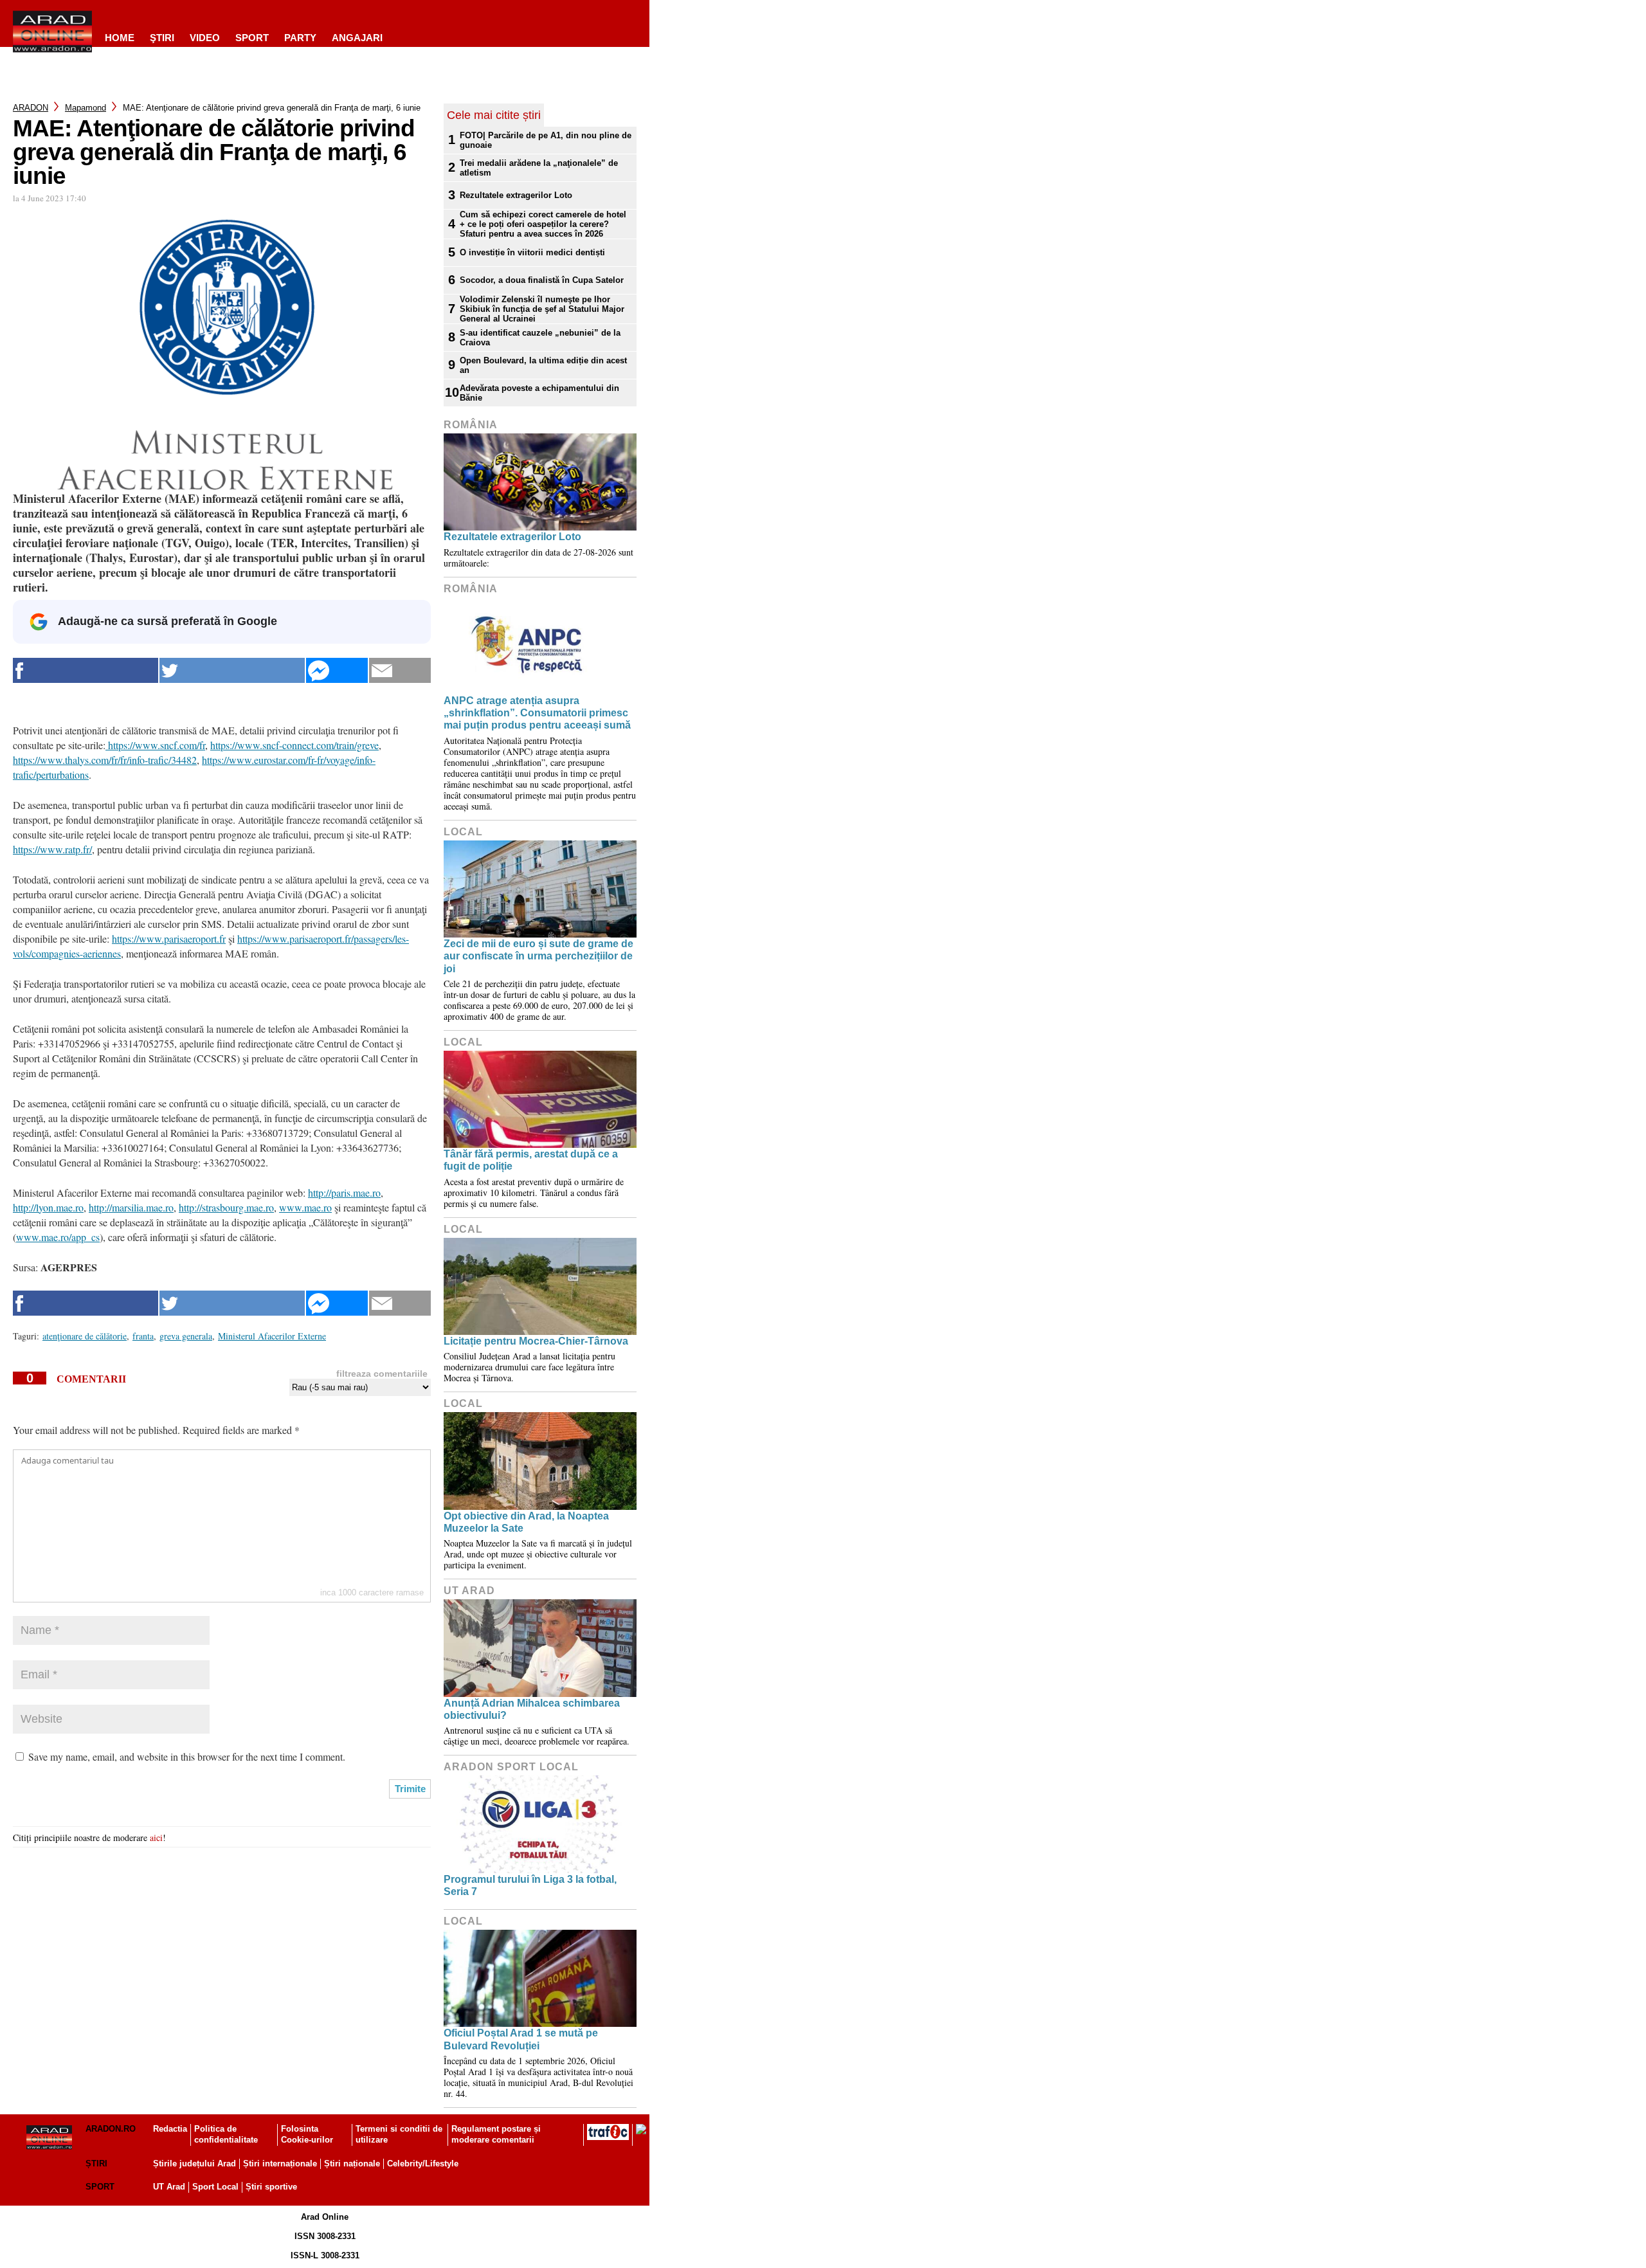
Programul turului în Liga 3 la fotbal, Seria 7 (530, 1885)
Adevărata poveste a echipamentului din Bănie (539, 393)
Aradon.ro (111, 2129)
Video (205, 38)
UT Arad (469, 1591)
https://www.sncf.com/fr (155, 745)
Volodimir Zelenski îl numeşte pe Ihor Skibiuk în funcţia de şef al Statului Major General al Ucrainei (542, 309)
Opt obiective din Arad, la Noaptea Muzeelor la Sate (526, 1522)
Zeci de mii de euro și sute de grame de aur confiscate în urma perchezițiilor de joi (538, 956)
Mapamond (86, 108)
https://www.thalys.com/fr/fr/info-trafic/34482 (105, 760)
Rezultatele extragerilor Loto (516, 195)
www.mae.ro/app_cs (58, 1237)
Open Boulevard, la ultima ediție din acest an (543, 365)
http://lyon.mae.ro (48, 1207)
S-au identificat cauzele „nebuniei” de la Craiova (540, 338)
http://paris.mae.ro (344, 1193)
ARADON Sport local (511, 1767)
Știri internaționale (280, 2164)
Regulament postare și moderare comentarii (496, 2134)
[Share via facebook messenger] (337, 670)
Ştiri (162, 38)
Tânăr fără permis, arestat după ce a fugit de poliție (531, 1160)
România (471, 425)
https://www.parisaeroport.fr (169, 939)
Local (463, 832)
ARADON (31, 108)
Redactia (170, 2129)
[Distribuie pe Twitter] (232, 670)
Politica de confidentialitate (226, 2134)
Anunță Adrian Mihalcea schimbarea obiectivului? (532, 1709)
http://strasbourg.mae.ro (226, 1207)
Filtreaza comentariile (382, 1374)
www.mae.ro (305, 1207)
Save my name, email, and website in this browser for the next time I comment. (187, 1756)
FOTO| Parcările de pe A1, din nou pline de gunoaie (546, 140)
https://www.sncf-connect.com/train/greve (294, 745)
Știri (96, 2164)
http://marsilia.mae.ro (131, 1207)
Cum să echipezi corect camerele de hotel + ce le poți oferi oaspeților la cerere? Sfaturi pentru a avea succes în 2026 (543, 224)
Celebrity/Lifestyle (423, 2164)
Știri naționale (352, 2164)
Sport (252, 38)
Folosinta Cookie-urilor (307, 2134)
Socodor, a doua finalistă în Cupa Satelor (542, 280)
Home (120, 38)
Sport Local (215, 2187)
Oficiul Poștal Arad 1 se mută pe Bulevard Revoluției (521, 2039)
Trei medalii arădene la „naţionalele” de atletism (539, 168)
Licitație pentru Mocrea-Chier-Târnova (536, 1341)
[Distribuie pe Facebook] (86, 670)
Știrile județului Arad (194, 2164)
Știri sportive (271, 2187)
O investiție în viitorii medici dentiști (532, 252)
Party (300, 38)
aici (156, 1837)
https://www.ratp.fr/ (52, 849)
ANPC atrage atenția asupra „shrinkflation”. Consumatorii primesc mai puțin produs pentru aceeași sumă (537, 713)
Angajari (357, 38)
